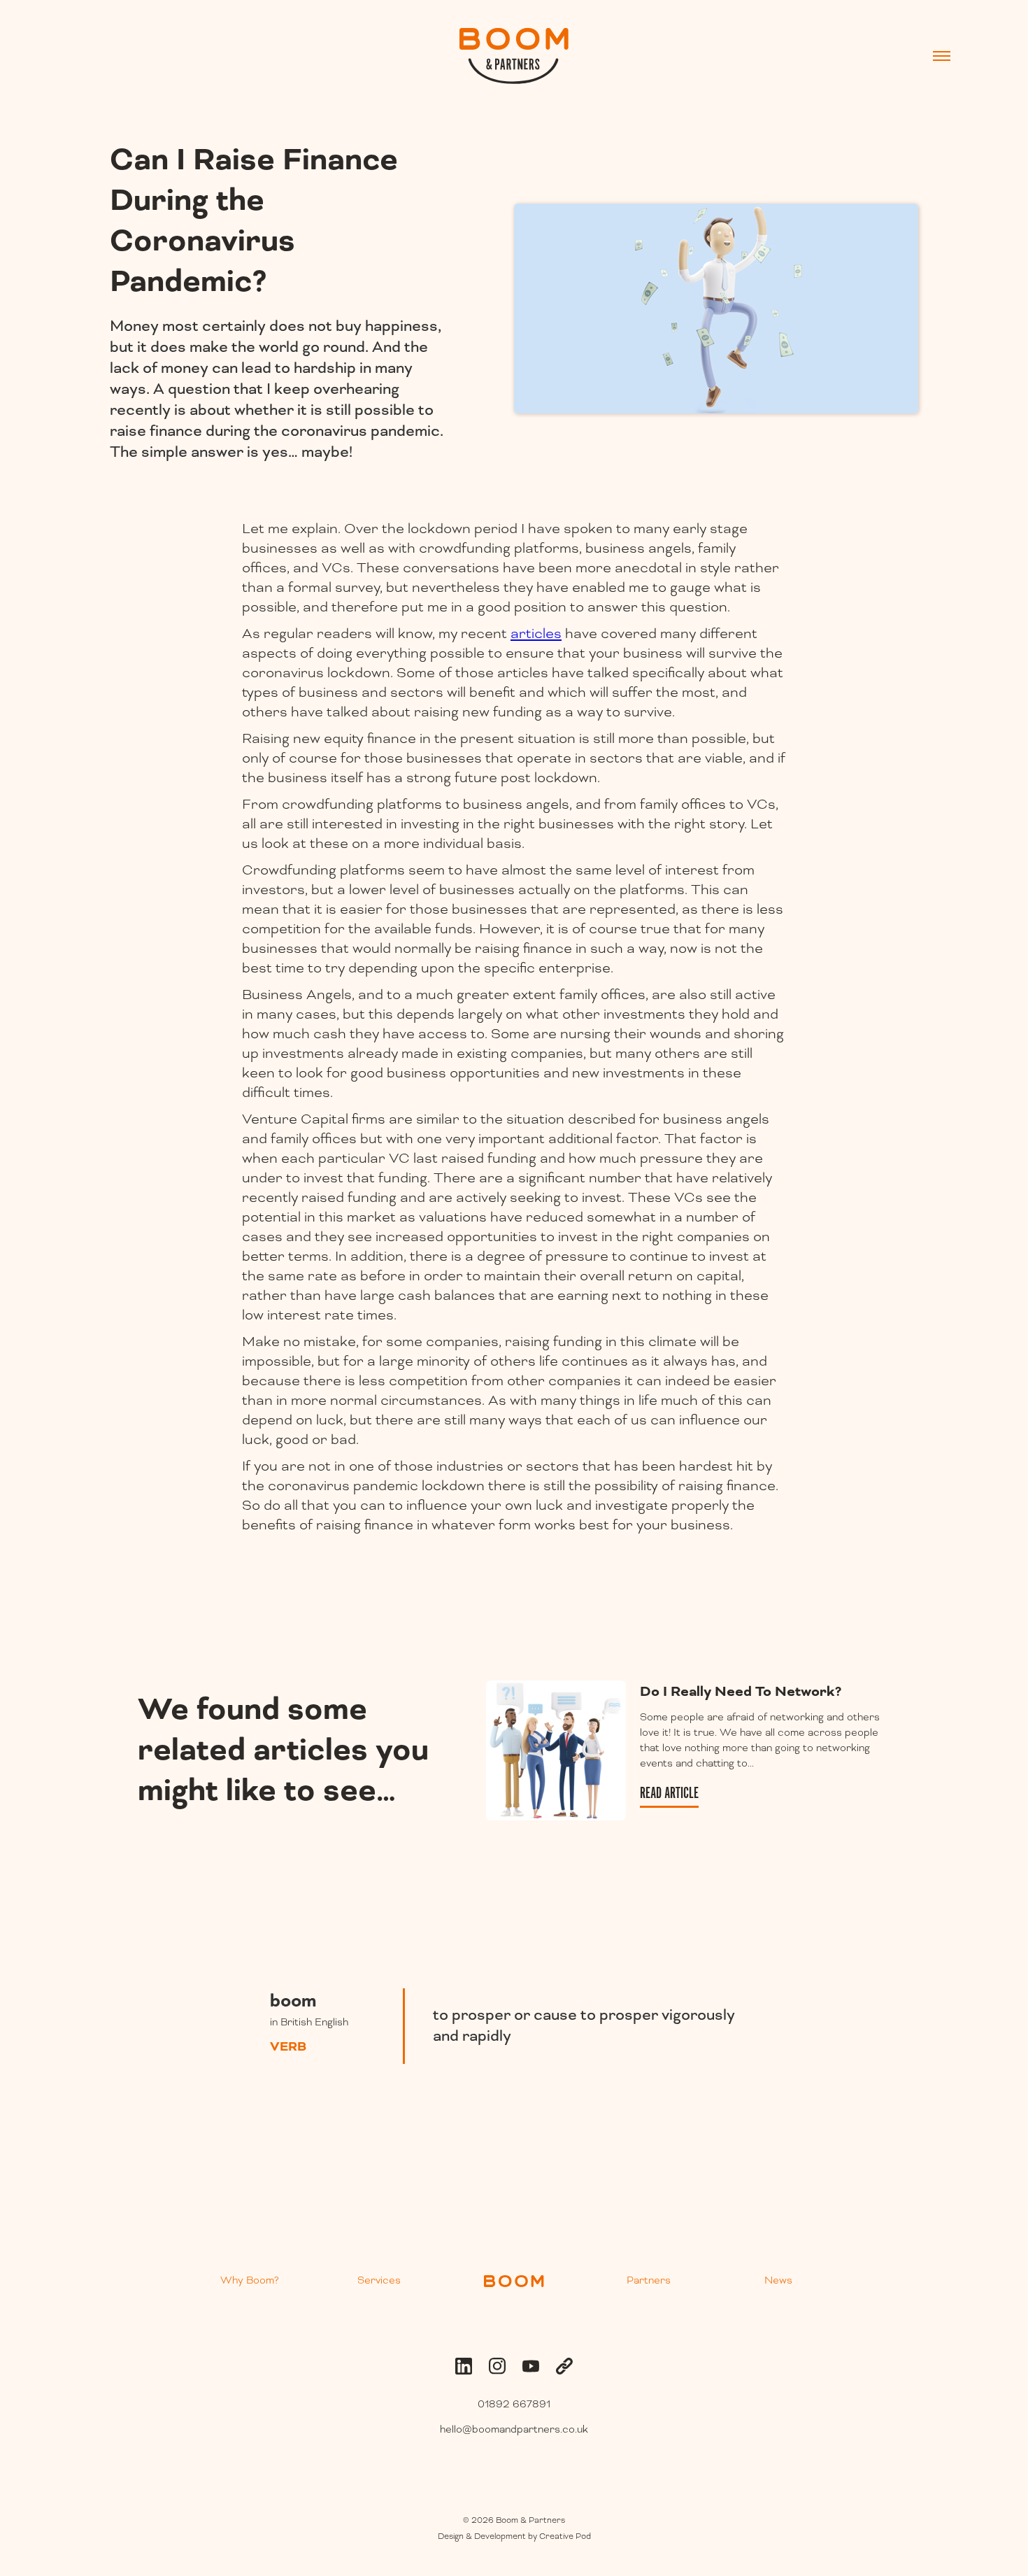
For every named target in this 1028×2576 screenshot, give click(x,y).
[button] (942, 56)
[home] (514, 56)
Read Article (669, 1793)
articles (536, 634)
